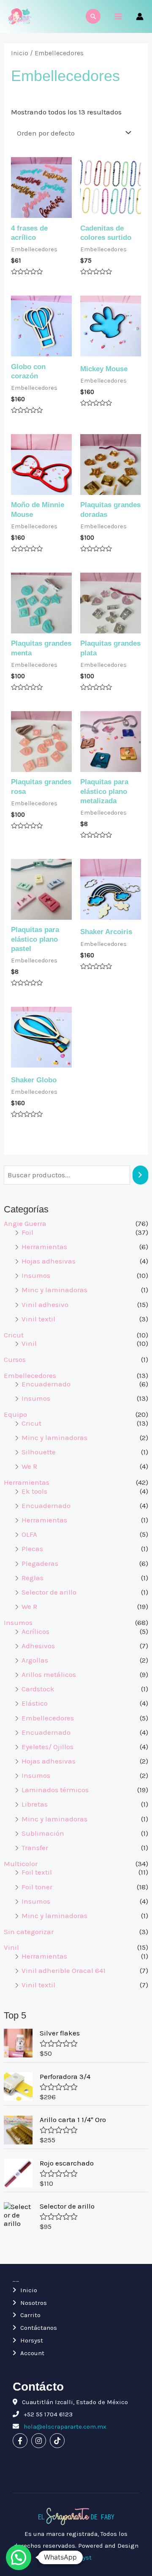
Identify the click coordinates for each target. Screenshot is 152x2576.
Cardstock (38, 1689)
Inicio (20, 53)
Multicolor (21, 1864)
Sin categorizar (29, 1932)
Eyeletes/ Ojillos (47, 1747)
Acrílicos (35, 1631)
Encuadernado (46, 1384)
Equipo (15, 1414)
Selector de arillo (49, 1592)
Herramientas (44, 1247)
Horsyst (32, 2340)
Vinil (29, 1343)
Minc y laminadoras (54, 1290)
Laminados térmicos (55, 1790)
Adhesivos (38, 1646)
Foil (27, 1232)
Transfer (35, 1848)
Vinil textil (38, 1319)
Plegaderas (40, 1563)
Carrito (30, 2315)
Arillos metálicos (49, 1674)
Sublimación (43, 1833)
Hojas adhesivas (49, 1261)
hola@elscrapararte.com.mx (64, 2427)
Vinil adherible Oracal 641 (64, 1970)
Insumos (36, 1275)
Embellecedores (30, 1375)
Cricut (14, 1335)
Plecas (32, 1549)
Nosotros (34, 2303)
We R (29, 1466)
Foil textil (37, 1872)
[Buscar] (140, 1175)
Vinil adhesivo (45, 1304)
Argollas (35, 1660)
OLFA (29, 1534)
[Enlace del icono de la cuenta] (140, 16)
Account (32, 2353)
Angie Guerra (25, 1223)
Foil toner (37, 1887)
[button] (19, 2557)
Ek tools (34, 1491)
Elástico (35, 1703)
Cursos (15, 1359)
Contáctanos (39, 2328)
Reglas (33, 1578)
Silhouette (39, 1452)
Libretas (35, 1804)
